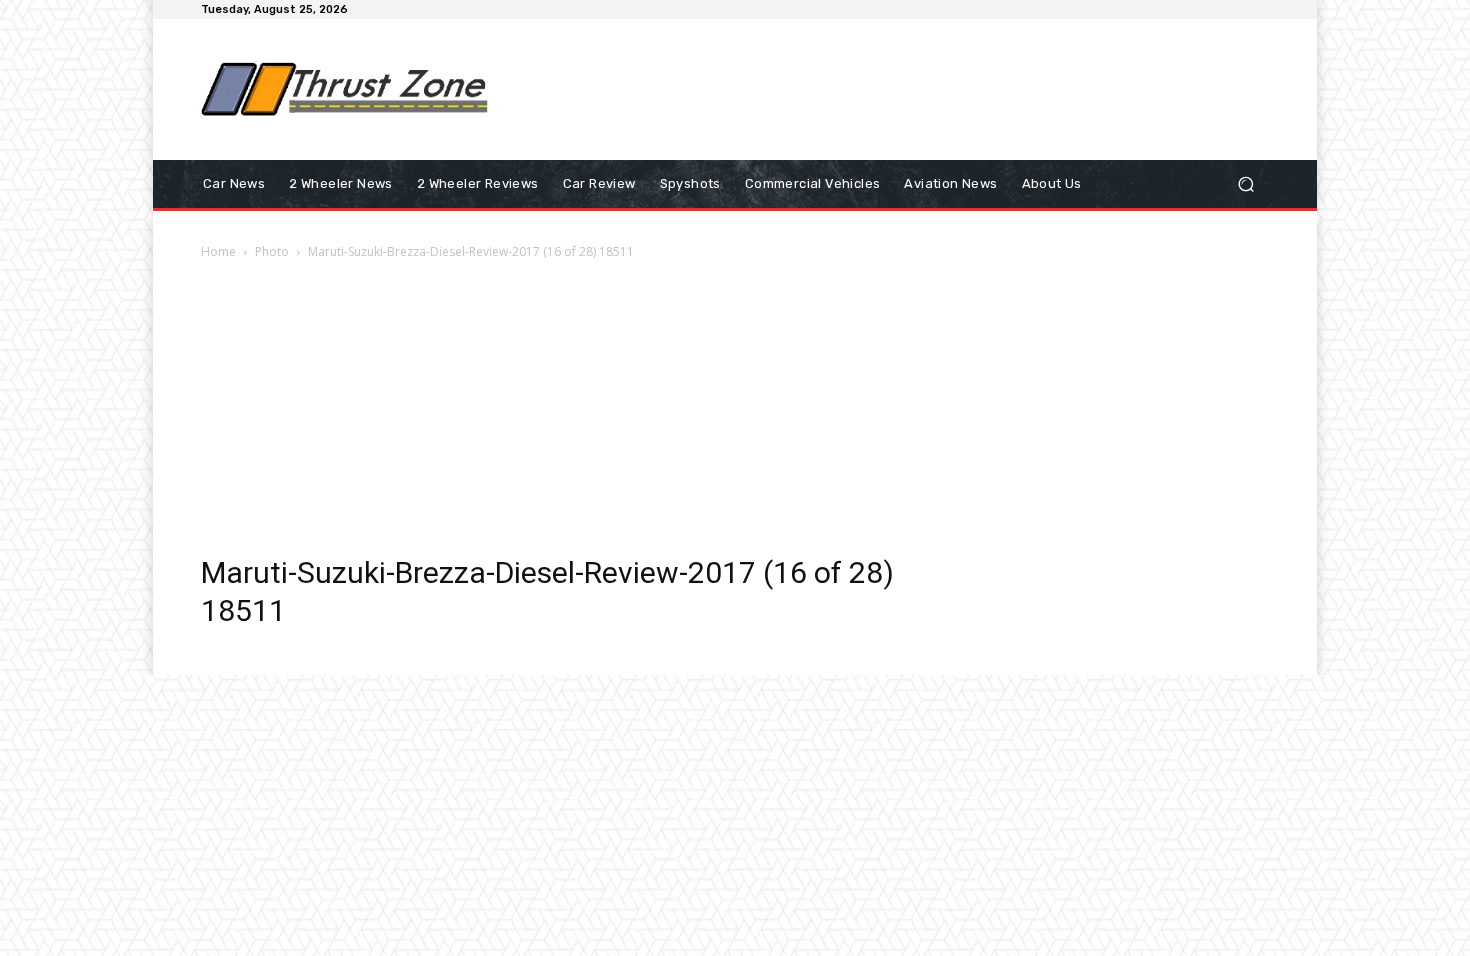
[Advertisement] (900, 89)
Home (218, 251)
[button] (1245, 184)
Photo (272, 251)
